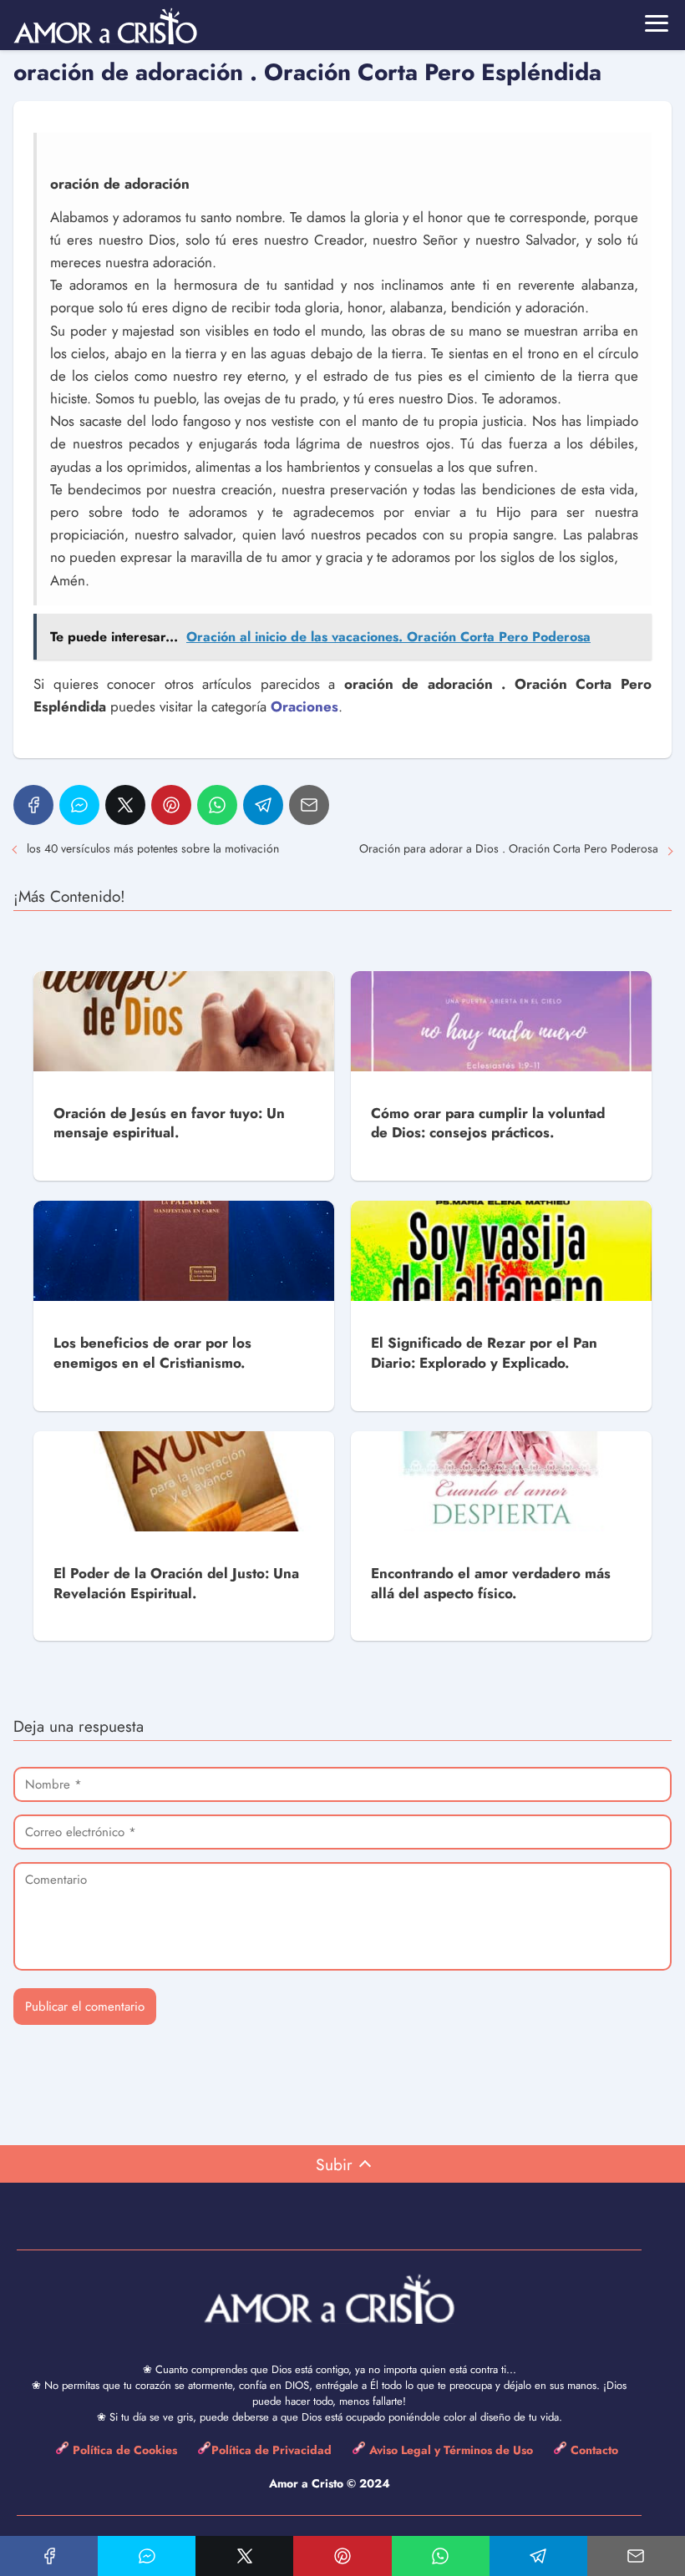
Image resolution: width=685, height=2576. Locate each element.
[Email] (309, 805)
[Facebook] (33, 805)
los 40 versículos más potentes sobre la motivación (153, 848)
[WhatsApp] (217, 805)
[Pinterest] (171, 805)
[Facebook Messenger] (79, 805)
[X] (125, 805)
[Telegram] (263, 805)
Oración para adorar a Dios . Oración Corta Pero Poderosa (509, 848)
